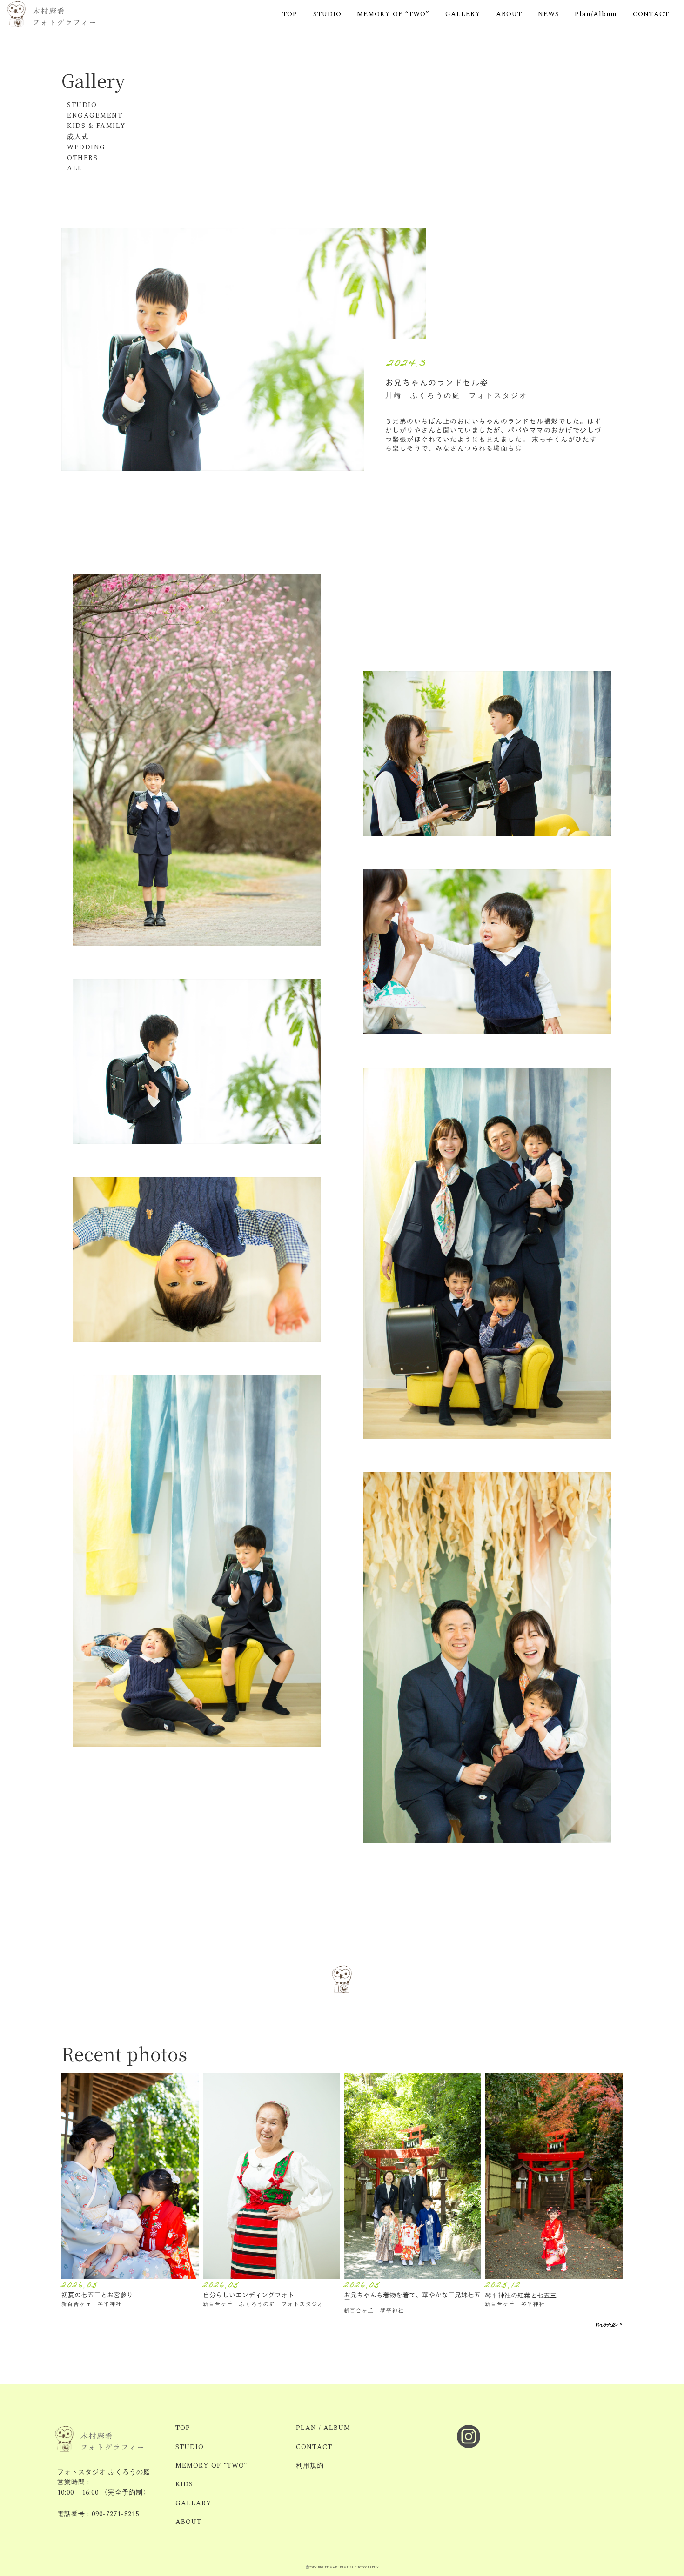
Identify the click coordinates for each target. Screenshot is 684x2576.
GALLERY (463, 15)
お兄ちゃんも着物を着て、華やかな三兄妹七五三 (412, 2298)
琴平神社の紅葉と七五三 (521, 2295)
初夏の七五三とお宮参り (97, 2295)
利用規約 (310, 2466)
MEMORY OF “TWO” (393, 15)
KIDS (184, 2484)
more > (609, 2325)
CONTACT (651, 15)
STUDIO (327, 15)
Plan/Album (596, 15)
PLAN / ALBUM (323, 2428)
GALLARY (194, 2503)
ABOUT (509, 15)
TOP (290, 15)
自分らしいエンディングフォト (248, 2295)
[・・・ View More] (130, 2176)
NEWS (549, 15)
